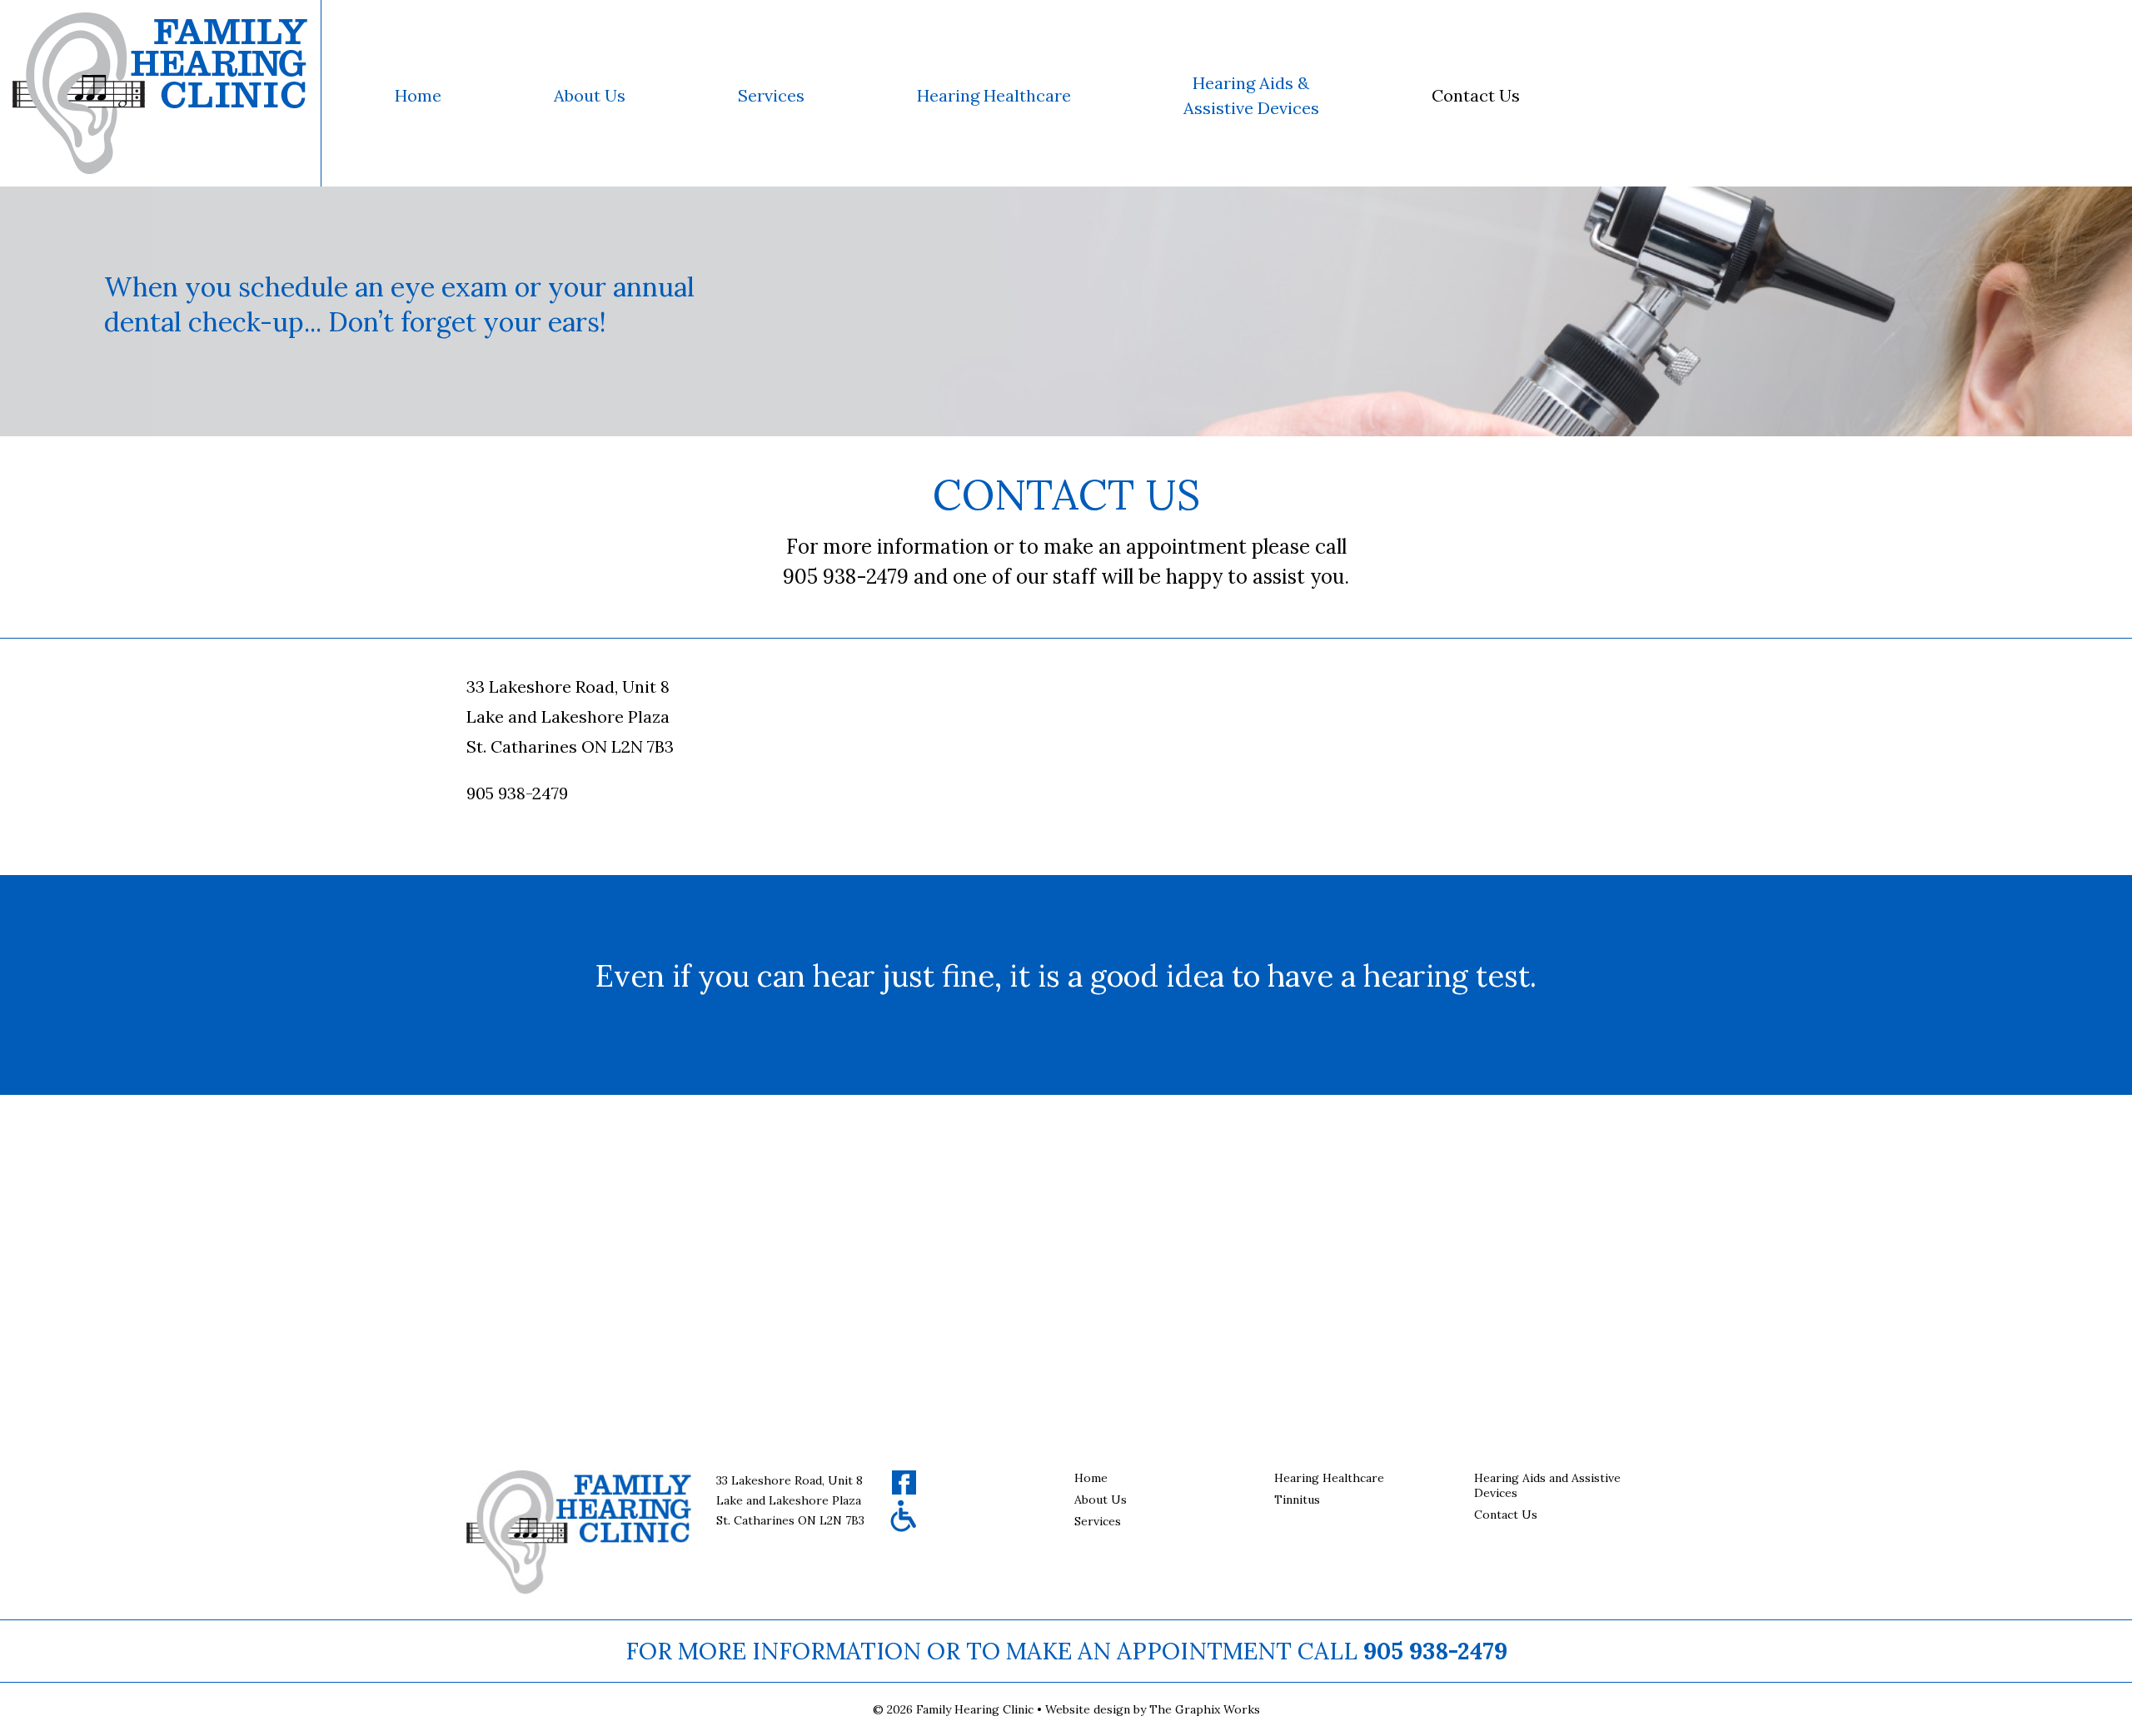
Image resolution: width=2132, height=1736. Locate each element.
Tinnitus (1297, 1500)
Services (771, 95)
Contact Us (1476, 95)
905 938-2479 (1435, 1651)
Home (418, 95)
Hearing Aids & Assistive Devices (1251, 95)
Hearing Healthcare (994, 95)
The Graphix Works (1205, 1709)
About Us (590, 95)
